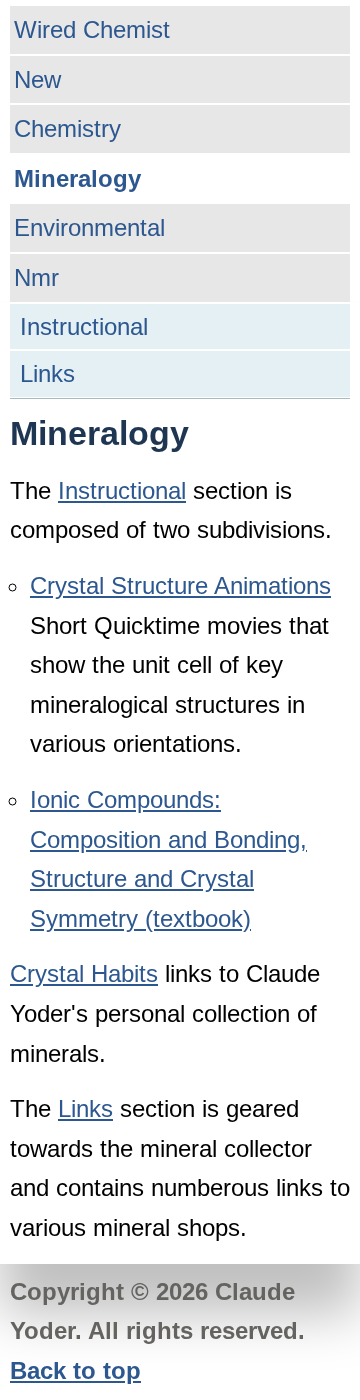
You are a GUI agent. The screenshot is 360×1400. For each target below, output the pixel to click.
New (37, 79)
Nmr (36, 277)
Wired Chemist (92, 29)
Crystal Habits (84, 973)
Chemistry (67, 128)
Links (47, 373)
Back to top (75, 1370)
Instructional (84, 326)
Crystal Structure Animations (180, 585)
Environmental (89, 227)
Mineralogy (77, 178)
